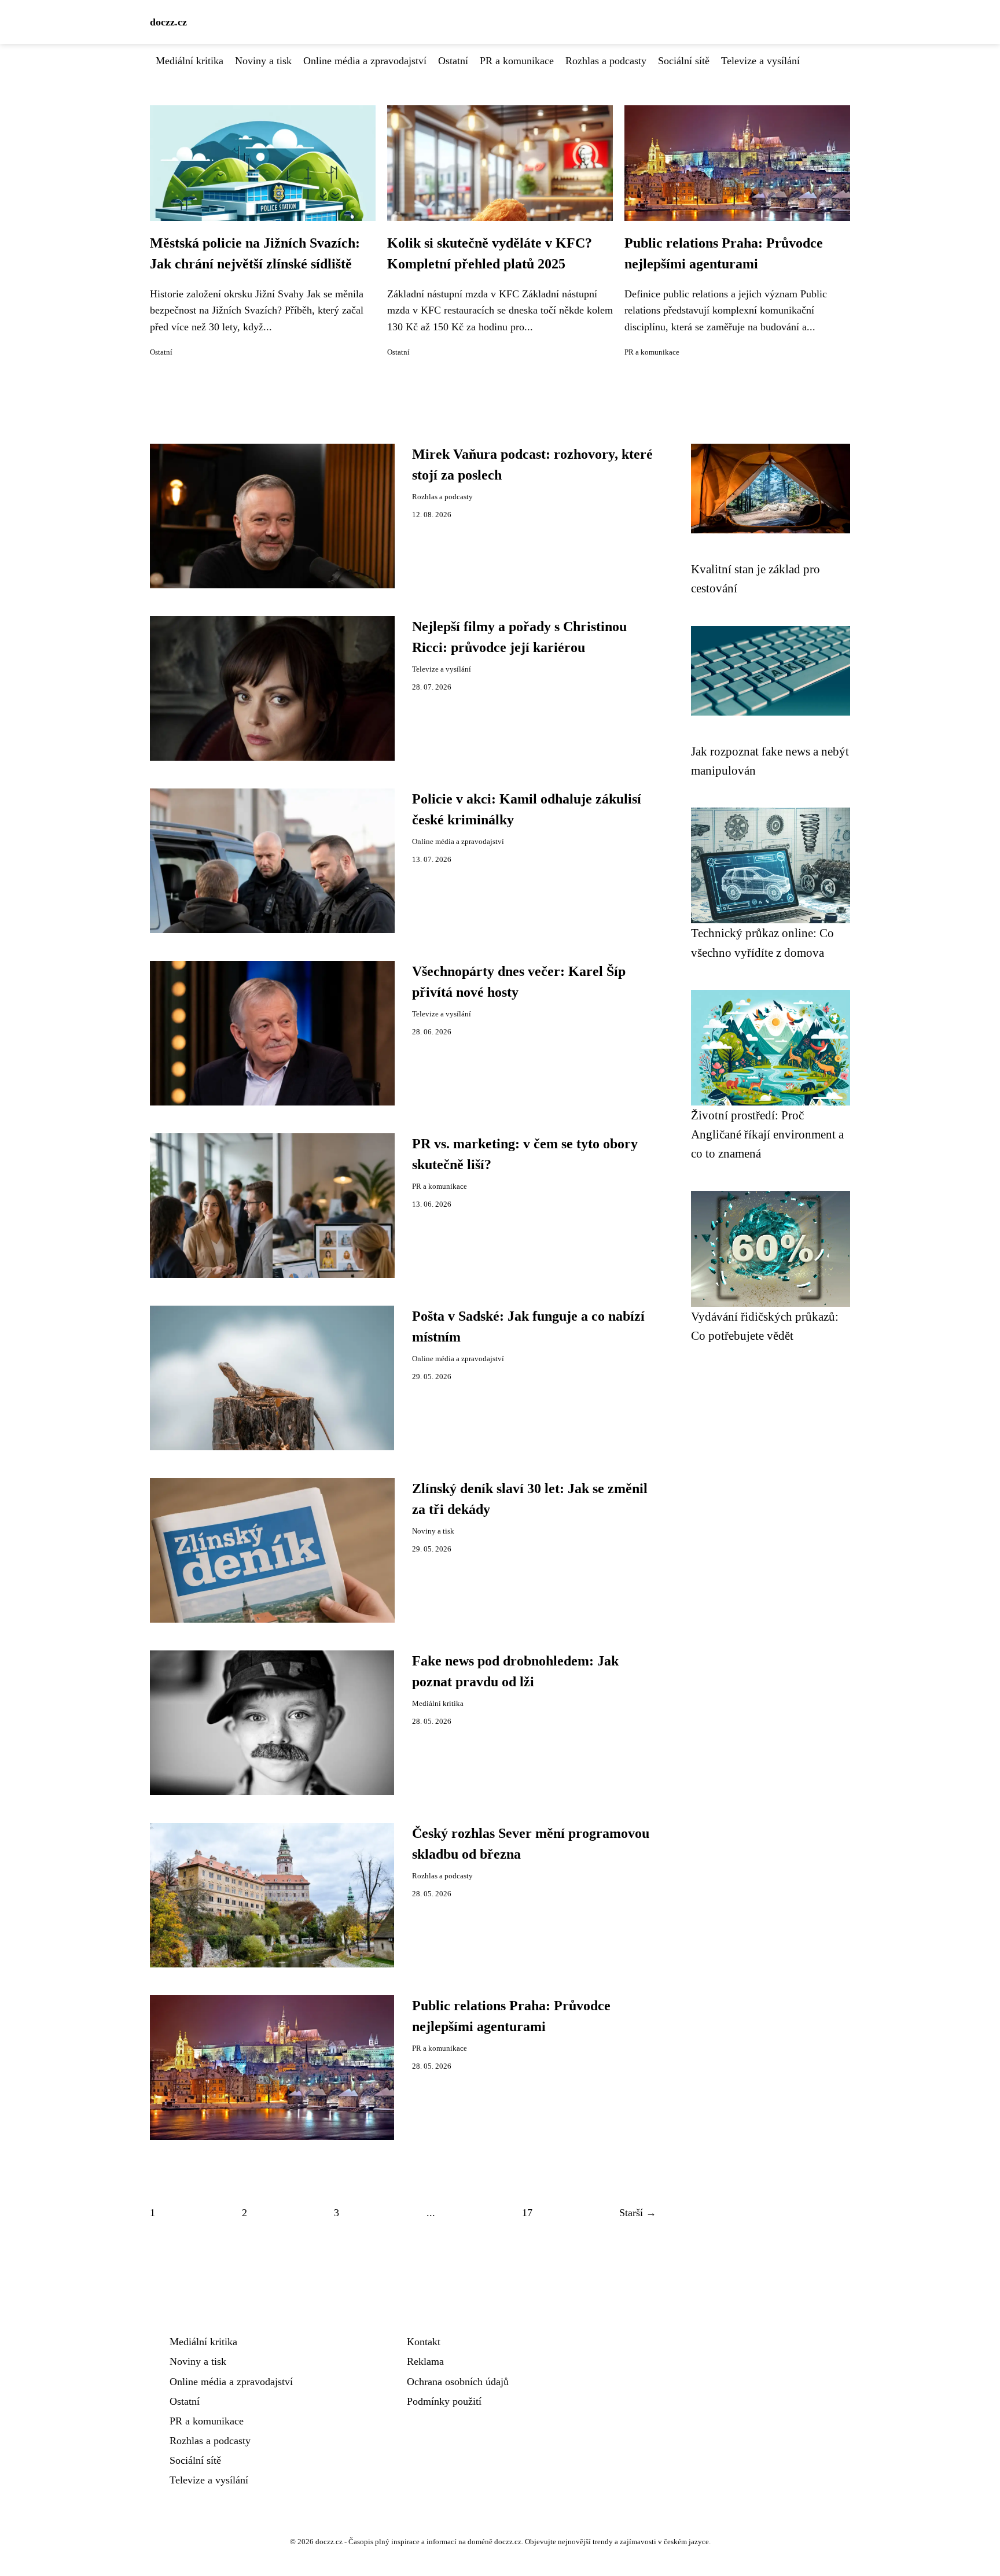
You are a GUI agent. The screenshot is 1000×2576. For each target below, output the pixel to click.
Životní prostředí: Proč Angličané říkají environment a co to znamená (767, 1134)
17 (527, 2213)
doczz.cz (168, 22)
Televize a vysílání (760, 61)
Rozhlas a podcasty (606, 61)
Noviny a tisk (263, 61)
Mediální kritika (190, 61)
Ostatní (453, 61)
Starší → (638, 2213)
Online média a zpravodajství (365, 61)
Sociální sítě (684, 61)
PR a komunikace (517, 61)
